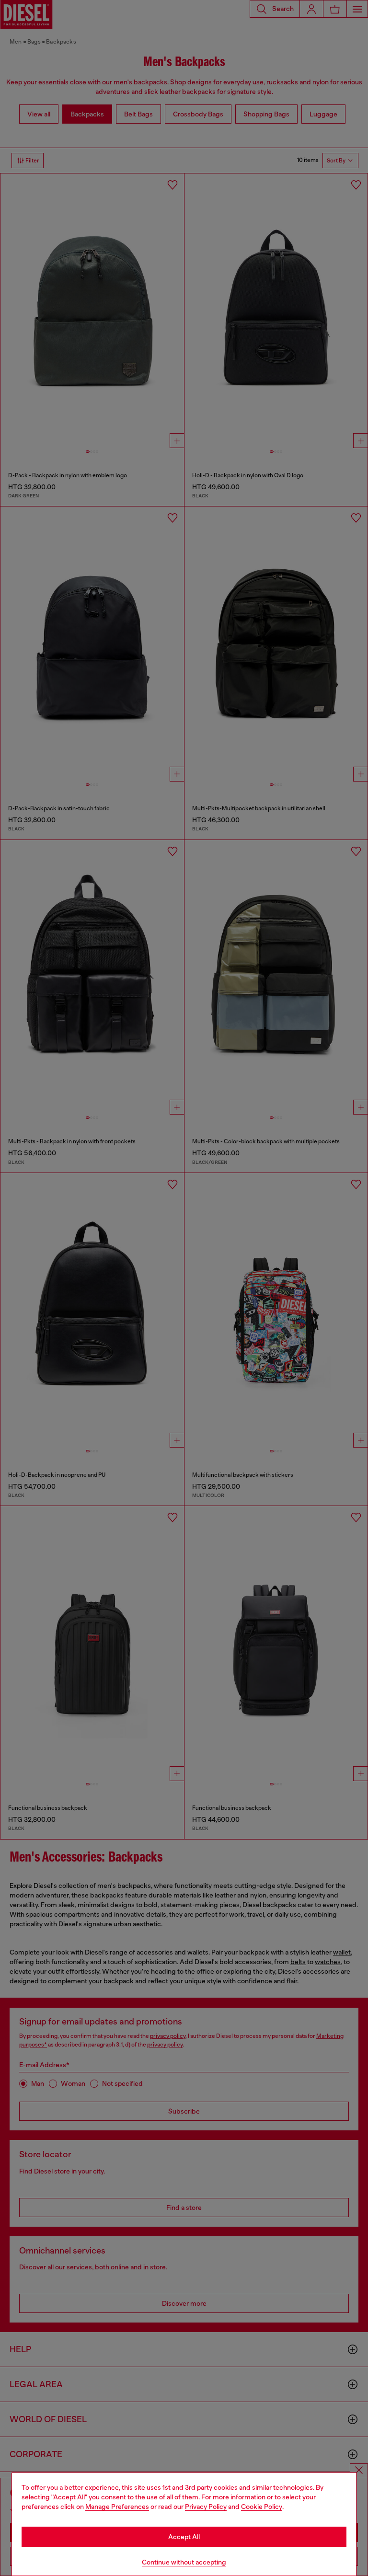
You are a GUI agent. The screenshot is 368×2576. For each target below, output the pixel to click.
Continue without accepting (184, 2562)
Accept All (184, 2537)
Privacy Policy (206, 2507)
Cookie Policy (262, 2507)
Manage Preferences (117, 2507)
